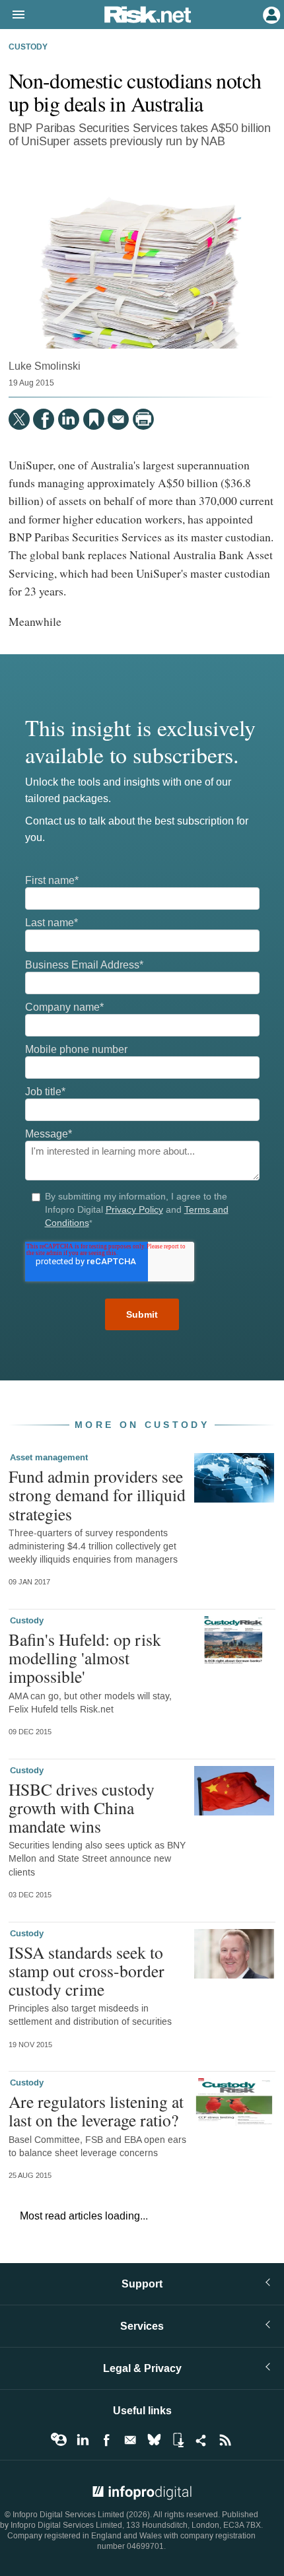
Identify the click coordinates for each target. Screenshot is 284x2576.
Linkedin (83, 2440)
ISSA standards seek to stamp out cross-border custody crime (87, 1971)
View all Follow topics (59, 2440)
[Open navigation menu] (13, 15)
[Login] (270, 14)
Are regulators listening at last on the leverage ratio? (96, 2111)
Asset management (49, 1458)
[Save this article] (94, 419)
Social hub (201, 2440)
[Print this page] (143, 419)
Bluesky (154, 2440)
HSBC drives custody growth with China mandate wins (82, 1808)
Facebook (106, 2440)
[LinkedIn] (69, 419)
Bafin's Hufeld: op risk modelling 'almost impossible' (85, 1658)
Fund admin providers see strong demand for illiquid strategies (97, 1495)
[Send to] (118, 419)
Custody (28, 48)
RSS (225, 2440)
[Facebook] (44, 419)
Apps (178, 2440)
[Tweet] (19, 419)
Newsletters (130, 2440)
